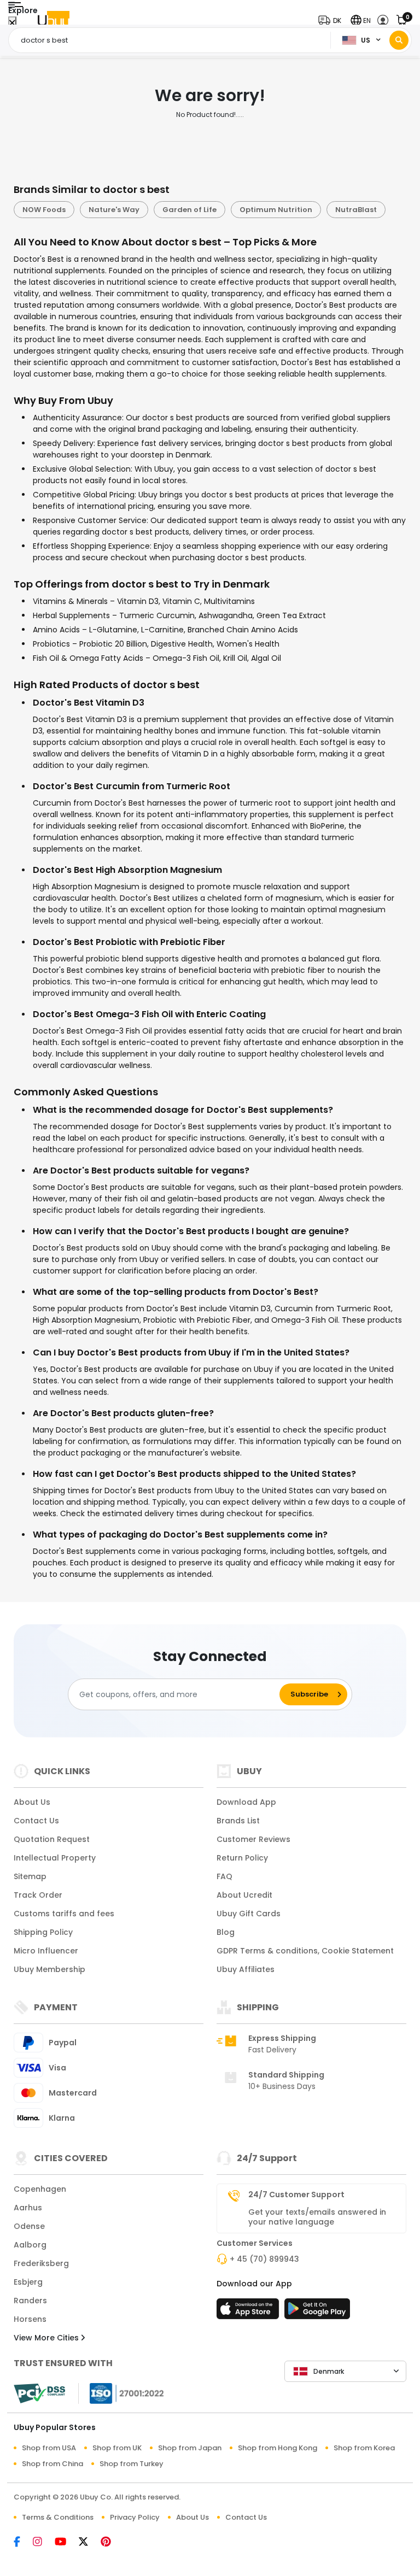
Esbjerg (28, 2282)
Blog (226, 1932)
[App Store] (249, 2312)
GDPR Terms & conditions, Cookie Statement (305, 1951)
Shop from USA (49, 2448)
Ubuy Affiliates (246, 1969)
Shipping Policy (43, 1932)
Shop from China (52, 2464)
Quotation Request (52, 1839)
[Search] (399, 40)
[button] (332, 20)
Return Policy (242, 1858)
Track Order (38, 1895)
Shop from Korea (364, 2448)
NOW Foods (44, 210)
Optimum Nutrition (276, 210)
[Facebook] (23, 2543)
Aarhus (28, 2208)
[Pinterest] (111, 2543)
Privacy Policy (135, 2517)
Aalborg (30, 2245)
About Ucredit (244, 1895)
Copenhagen (40, 2189)
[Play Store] (317, 2312)
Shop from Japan (190, 2448)
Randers (30, 2301)
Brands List (238, 1821)
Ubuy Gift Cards (249, 1914)
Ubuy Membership (49, 1969)
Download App (246, 1802)
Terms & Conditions (58, 2517)
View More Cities (47, 2338)
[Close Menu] (12, 23)
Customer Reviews (253, 1839)
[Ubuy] (54, 20)
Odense (29, 2226)
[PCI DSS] (39, 2393)
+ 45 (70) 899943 (264, 2259)
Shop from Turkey (132, 2464)
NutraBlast (356, 210)
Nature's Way (114, 210)
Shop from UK (117, 2448)
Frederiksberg (41, 2263)
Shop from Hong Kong (278, 2448)
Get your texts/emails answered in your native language (317, 2217)
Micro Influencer (46, 1951)
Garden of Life (189, 210)
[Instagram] (44, 2543)
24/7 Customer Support (296, 2194)
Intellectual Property (55, 1858)
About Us (32, 1802)
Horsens (30, 2319)
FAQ (224, 1876)
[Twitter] (90, 2543)
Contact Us (36, 1821)
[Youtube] (67, 2543)
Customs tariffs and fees (64, 1914)
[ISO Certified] (121, 2393)
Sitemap (30, 1876)
